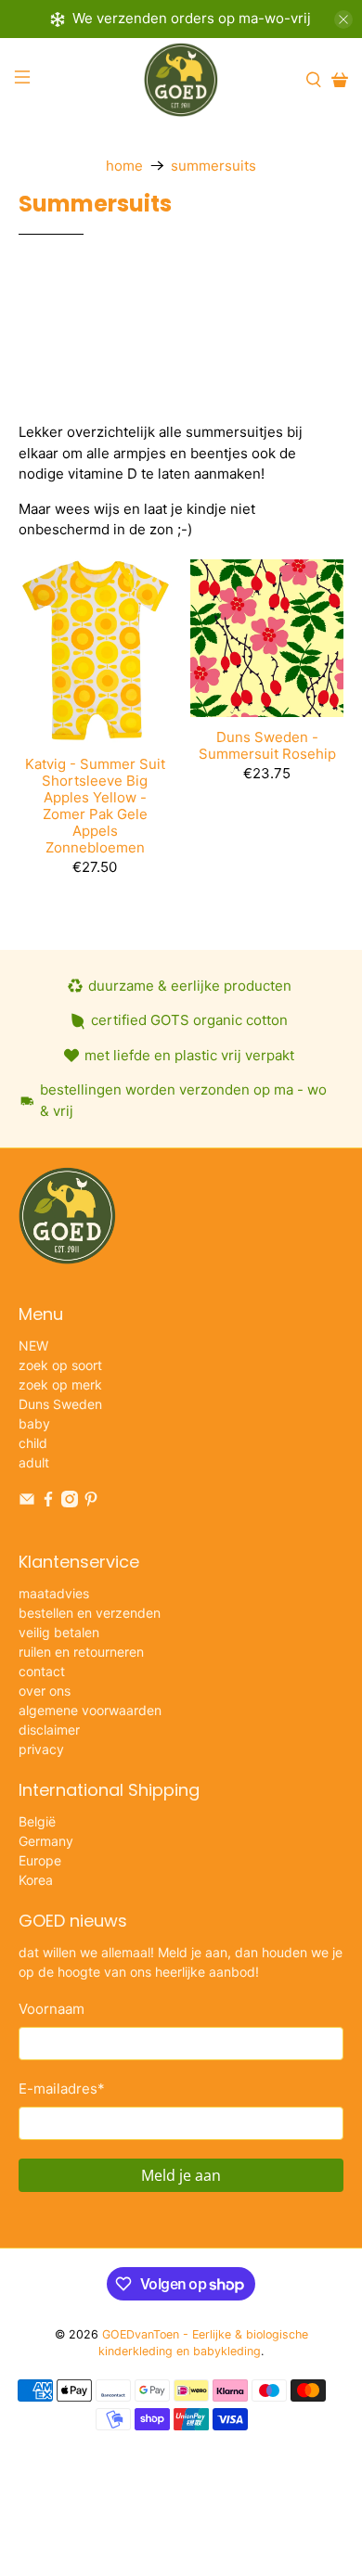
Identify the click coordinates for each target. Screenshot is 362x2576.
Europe (40, 1860)
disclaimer (49, 1730)
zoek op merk (60, 1384)
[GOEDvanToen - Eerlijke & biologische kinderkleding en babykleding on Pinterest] (91, 1502)
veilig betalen (59, 1632)
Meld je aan (181, 2175)
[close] (343, 19)
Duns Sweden (60, 1404)
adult (34, 1462)
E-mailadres (62, 2089)
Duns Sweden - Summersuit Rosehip (267, 745)
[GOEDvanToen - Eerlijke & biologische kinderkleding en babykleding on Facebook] (48, 1502)
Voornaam (52, 2009)
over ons (45, 1691)
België (37, 1821)
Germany (46, 1841)
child (33, 1443)
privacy (41, 1749)
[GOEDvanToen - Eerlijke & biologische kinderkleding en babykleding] (181, 80)
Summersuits (213, 166)
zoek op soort (60, 1365)
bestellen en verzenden (90, 1613)
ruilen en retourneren (81, 1652)
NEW (33, 1346)
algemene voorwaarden (90, 1710)
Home (124, 166)
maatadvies (54, 1593)
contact (42, 1671)
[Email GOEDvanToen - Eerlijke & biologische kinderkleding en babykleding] (27, 1502)
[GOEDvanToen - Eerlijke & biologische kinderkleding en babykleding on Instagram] (70, 1502)
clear (320, 321)
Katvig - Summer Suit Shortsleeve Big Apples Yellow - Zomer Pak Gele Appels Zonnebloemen (95, 806)
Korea (36, 1880)
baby (34, 1423)
